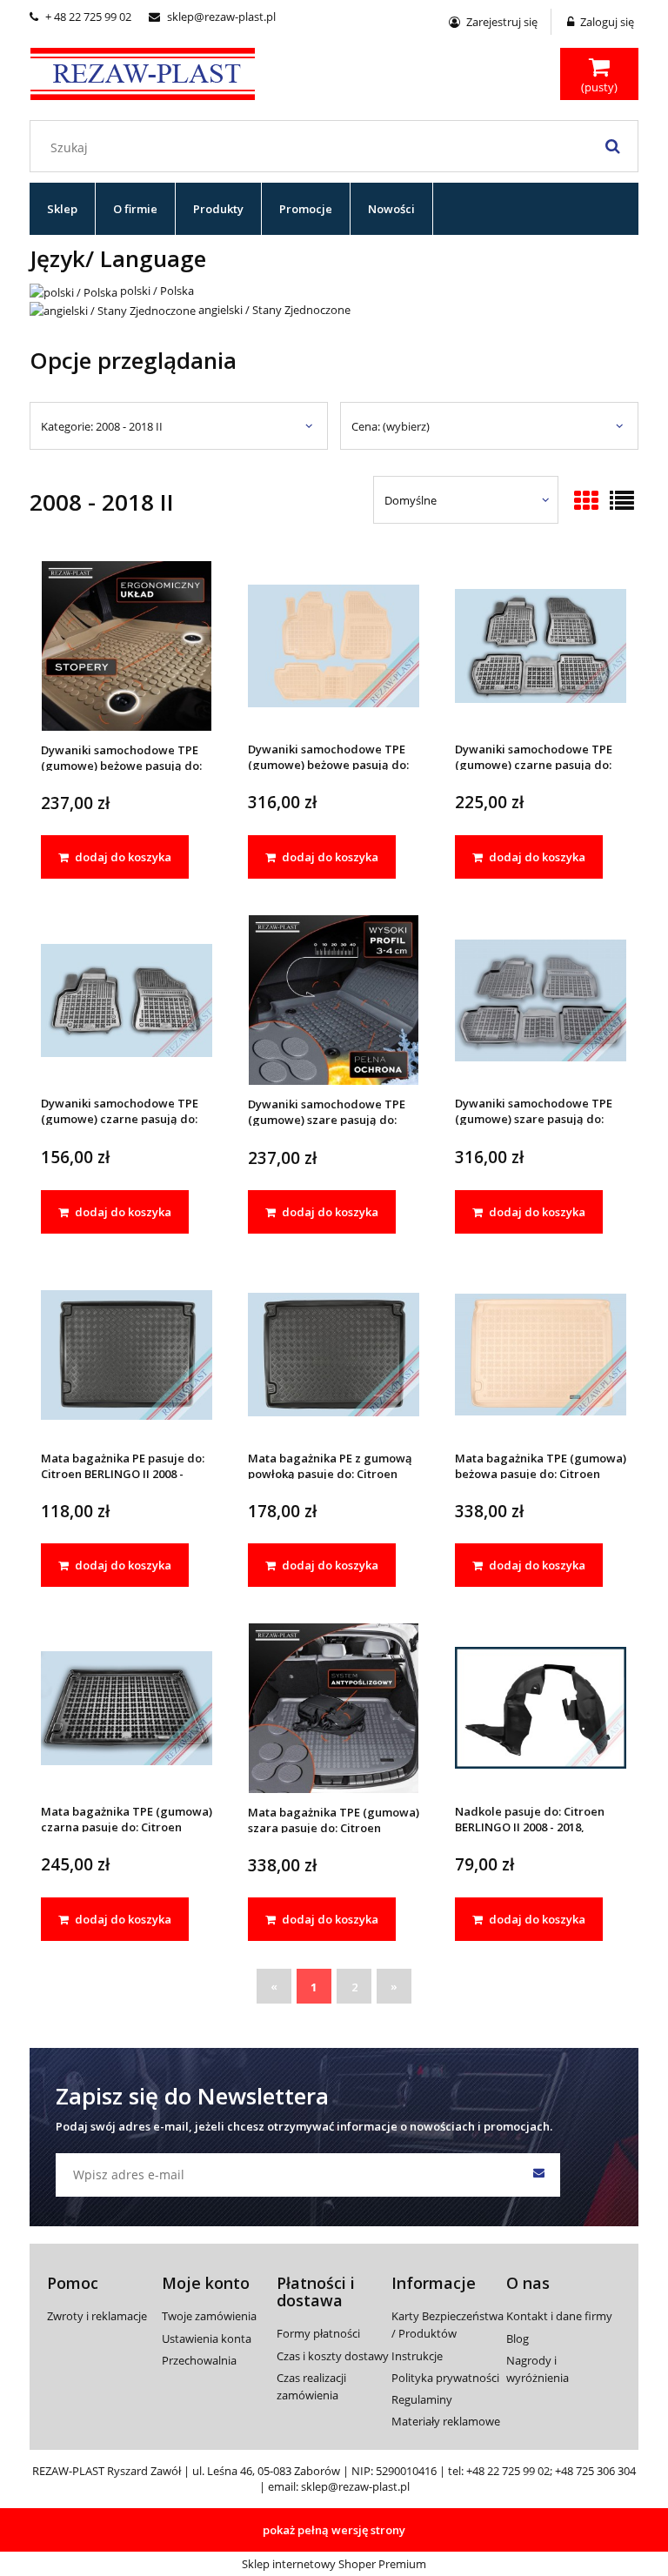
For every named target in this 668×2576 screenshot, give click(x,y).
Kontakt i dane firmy (559, 2316)
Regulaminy (422, 2399)
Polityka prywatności (445, 2378)
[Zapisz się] (538, 2175)
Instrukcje (417, 2356)
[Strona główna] (143, 71)
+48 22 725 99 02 (508, 2471)
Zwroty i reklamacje (97, 2316)
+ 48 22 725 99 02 (80, 17)
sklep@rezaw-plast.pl (212, 17)
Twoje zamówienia (209, 2316)
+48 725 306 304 (595, 2471)
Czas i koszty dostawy (333, 2356)
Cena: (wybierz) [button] (391, 426)
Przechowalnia (199, 2360)
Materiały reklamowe (446, 2421)
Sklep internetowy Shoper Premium (334, 2564)
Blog (518, 2338)
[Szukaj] (612, 146)
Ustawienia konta (207, 2338)
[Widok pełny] (622, 502)
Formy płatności (318, 2333)
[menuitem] (63, 209)
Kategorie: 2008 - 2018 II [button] (102, 426)
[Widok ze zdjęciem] (586, 502)
